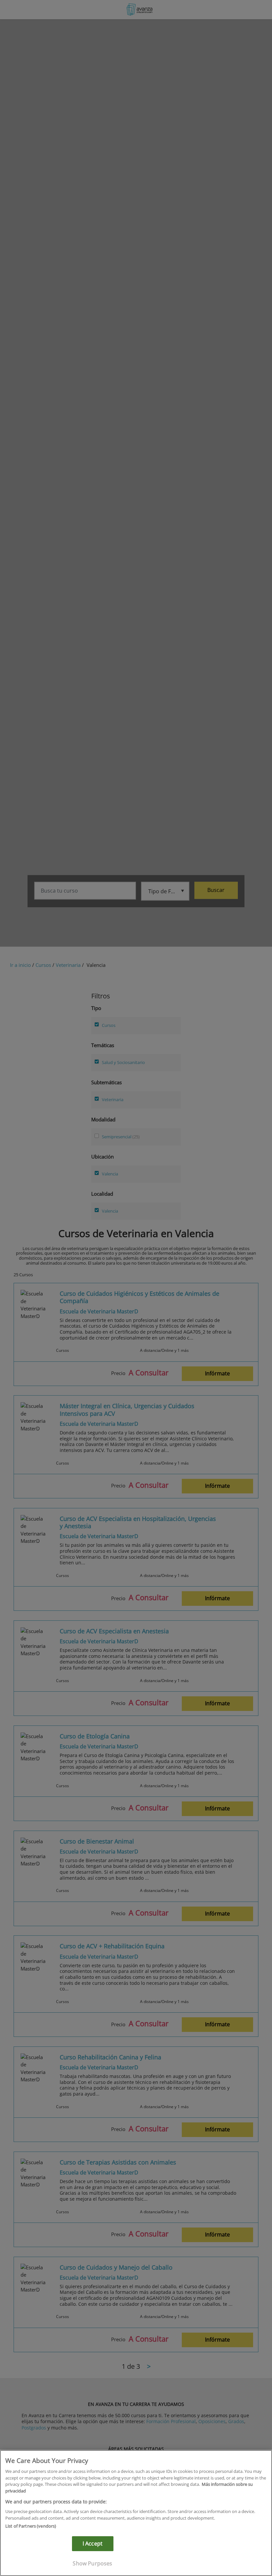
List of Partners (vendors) (31, 2526)
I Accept (93, 2544)
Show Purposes (92, 2563)
